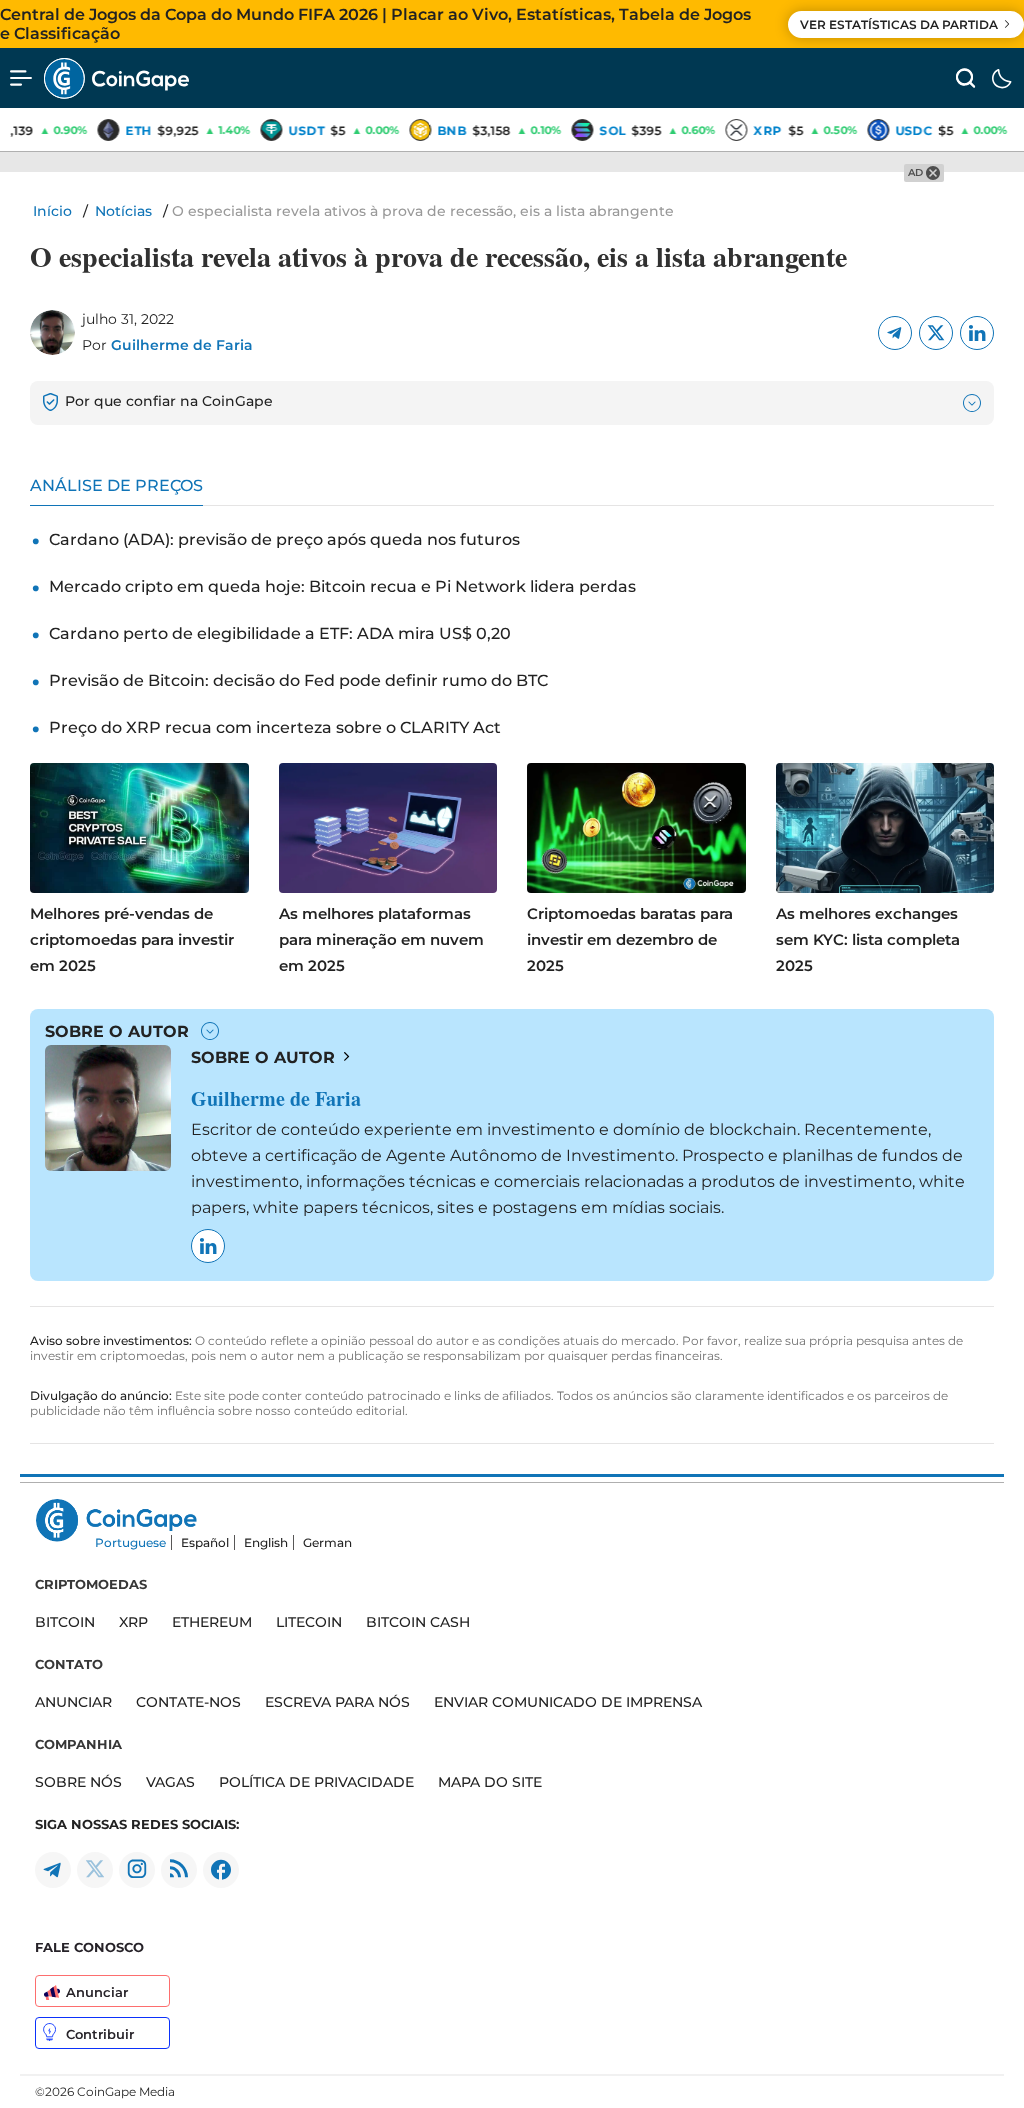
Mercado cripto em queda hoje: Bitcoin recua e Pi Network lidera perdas (342, 586)
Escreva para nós (337, 1702)
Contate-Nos (188, 1702)
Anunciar (97, 1992)
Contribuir (100, 2034)
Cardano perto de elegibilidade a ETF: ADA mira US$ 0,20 (280, 633)
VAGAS (170, 1782)
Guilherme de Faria (182, 345)
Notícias (123, 211)
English (266, 1542)
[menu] (21, 78)
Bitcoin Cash (418, 1622)
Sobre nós (78, 1782)
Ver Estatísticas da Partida (899, 24)
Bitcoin (65, 1622)
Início (52, 211)
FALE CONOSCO (89, 1947)
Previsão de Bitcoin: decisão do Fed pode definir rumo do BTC (298, 680)
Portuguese (130, 1542)
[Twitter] (936, 333)
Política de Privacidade (316, 1782)
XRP (133, 1622)
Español (205, 1542)
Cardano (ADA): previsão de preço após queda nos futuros (284, 539)
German (327, 1542)
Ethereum (212, 1622)
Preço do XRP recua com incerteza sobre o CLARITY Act (275, 727)
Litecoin (309, 1622)
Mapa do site (490, 1782)
